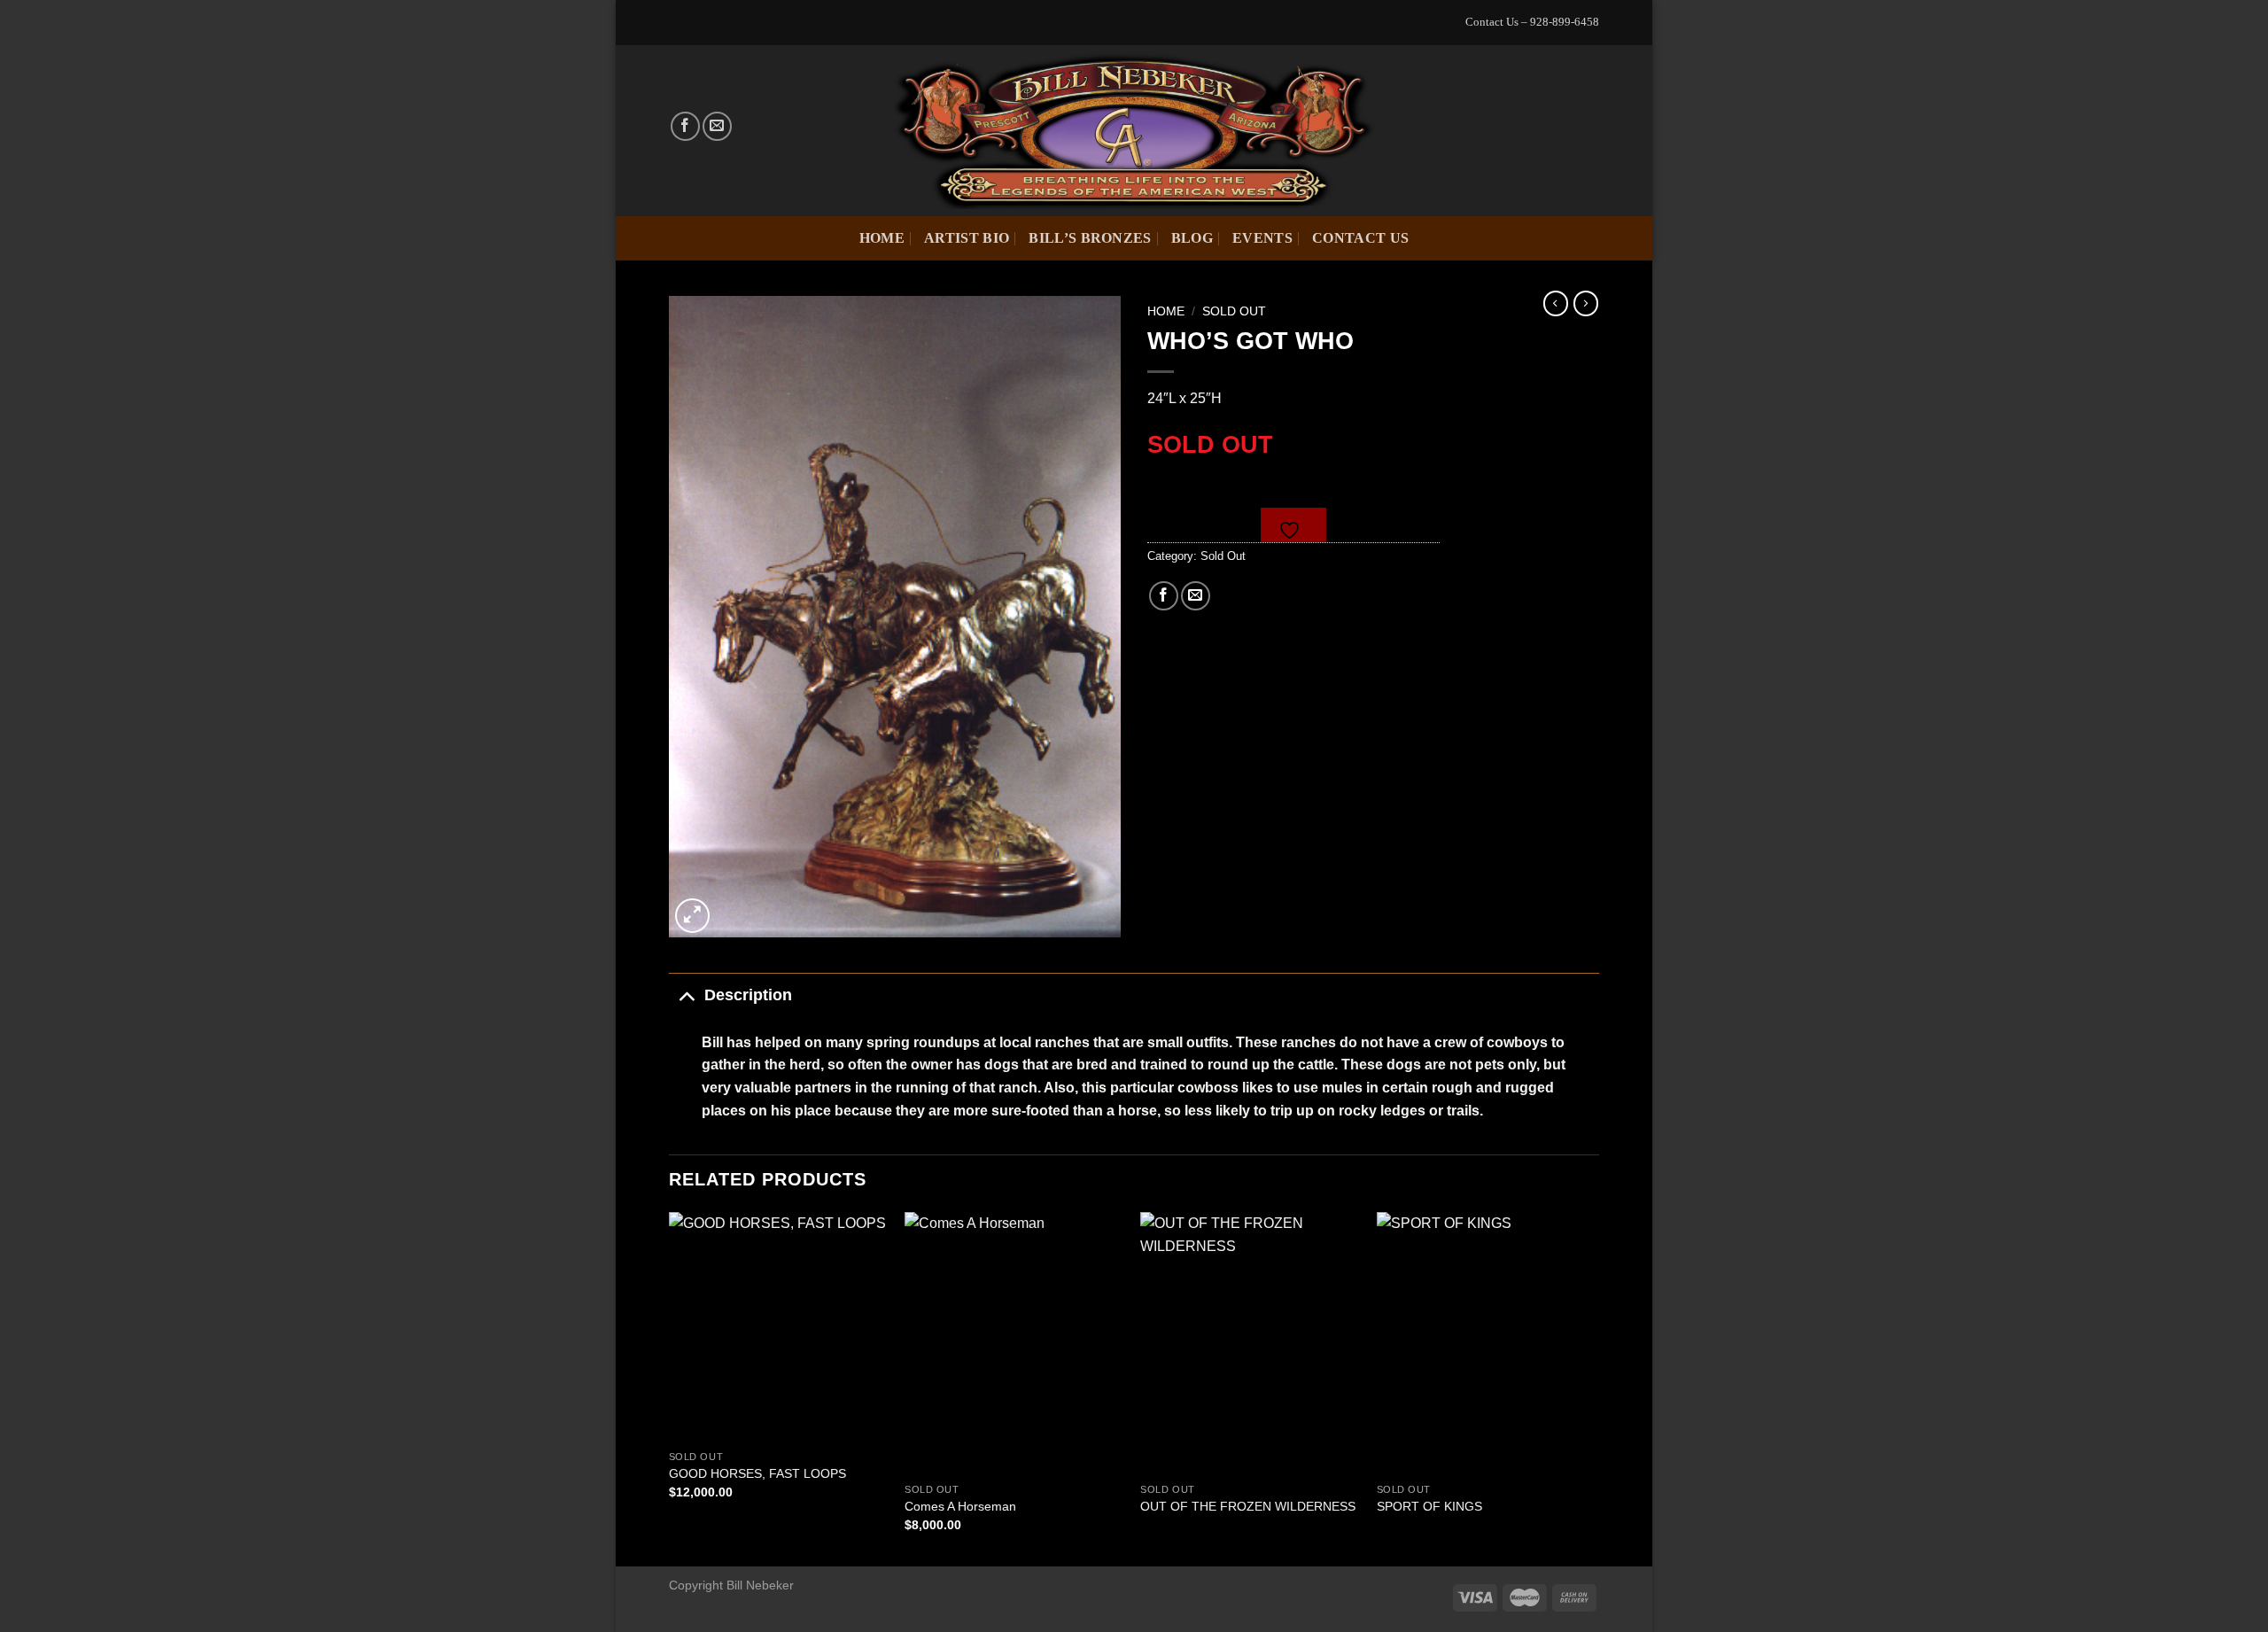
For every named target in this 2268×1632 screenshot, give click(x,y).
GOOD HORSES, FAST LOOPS (757, 1473)
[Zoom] (692, 916)
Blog (1192, 238)
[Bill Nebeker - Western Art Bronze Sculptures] (1134, 130)
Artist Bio (967, 238)
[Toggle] (686, 995)
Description (748, 995)
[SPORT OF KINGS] (1486, 1343)
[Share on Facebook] (1164, 596)
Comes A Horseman (960, 1506)
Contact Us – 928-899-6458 (1532, 22)
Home (882, 238)
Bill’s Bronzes (1090, 238)
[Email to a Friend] (1196, 596)
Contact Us (1360, 238)
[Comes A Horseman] (1014, 1343)
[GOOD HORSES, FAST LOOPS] (778, 1327)
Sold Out (1234, 311)
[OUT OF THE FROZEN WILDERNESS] (1250, 1343)
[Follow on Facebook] (685, 126)
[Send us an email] (717, 126)
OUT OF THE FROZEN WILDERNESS (1248, 1506)
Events (1262, 238)
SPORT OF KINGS (1429, 1506)
